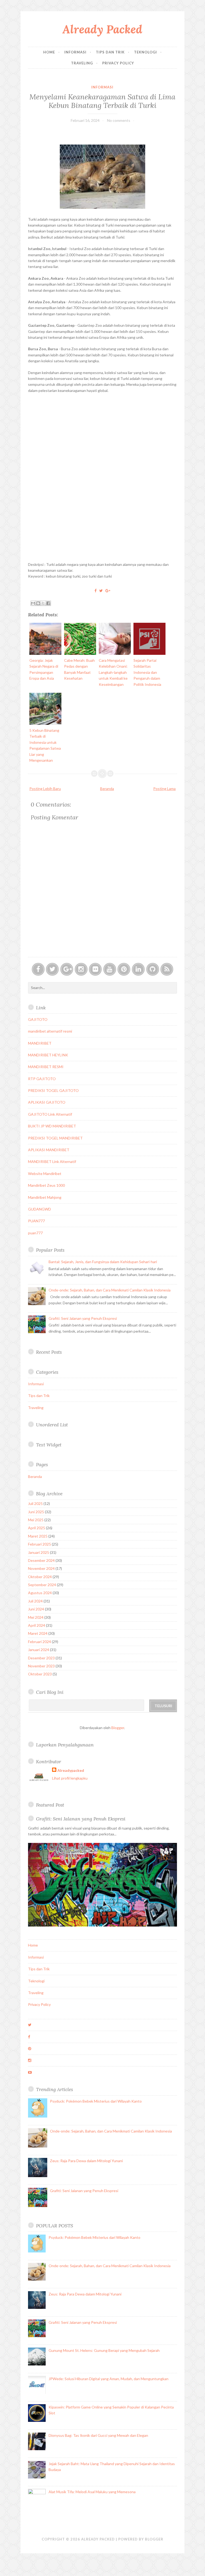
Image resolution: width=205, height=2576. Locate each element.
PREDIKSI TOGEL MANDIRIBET (55, 1138)
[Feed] (167, 969)
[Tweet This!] (101, 591)
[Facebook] (38, 969)
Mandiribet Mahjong (45, 1197)
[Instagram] (81, 969)
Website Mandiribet (45, 1174)
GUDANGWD (40, 1209)
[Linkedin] (138, 969)
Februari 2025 (40, 1544)
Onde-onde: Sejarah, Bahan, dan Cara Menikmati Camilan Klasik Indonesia (110, 1290)
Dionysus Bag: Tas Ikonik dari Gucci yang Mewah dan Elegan (98, 2435)
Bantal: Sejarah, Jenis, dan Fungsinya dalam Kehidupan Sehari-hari (103, 1262)
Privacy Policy (118, 63)
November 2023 (41, 1666)
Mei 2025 (36, 1520)
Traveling (82, 63)
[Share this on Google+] (108, 591)
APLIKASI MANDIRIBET (49, 1150)
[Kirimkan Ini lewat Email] (33, 603)
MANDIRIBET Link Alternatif (52, 1161)
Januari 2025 (39, 1552)
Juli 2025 (35, 1503)
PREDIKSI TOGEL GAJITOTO (53, 1090)
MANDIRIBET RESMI (46, 1067)
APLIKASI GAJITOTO (47, 1102)
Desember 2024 (41, 1560)
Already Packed (102, 29)
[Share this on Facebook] (96, 591)
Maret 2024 (38, 1633)
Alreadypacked (71, 1770)
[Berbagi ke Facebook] (48, 603)
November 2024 (41, 1568)
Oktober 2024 (40, 1577)
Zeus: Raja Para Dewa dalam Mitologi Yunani (86, 2161)
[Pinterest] (124, 969)
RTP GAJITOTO (42, 1079)
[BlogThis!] (38, 603)
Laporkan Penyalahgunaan (65, 1745)
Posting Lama (164, 789)
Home (49, 52)
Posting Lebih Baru (45, 789)
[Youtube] (110, 969)
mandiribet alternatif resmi (50, 1031)
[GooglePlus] (67, 969)
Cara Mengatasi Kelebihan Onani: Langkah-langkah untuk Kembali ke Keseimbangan (113, 672)
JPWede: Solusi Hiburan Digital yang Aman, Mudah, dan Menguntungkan (109, 2379)
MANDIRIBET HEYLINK (48, 1055)
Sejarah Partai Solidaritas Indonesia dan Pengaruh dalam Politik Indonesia (147, 672)
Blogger (118, 1728)
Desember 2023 (41, 1658)
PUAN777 (36, 1221)
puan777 (35, 1233)
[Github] (153, 969)
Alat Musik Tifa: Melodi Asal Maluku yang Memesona (92, 2492)
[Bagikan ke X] (43, 603)
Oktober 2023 (40, 1674)
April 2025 (37, 1528)
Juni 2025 (36, 1512)
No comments (119, 120)
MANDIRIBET (40, 1043)
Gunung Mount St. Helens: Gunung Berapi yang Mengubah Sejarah (104, 2350)
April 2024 (37, 1625)
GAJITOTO (38, 1019)
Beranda (107, 789)
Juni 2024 (36, 1609)
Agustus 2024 (40, 1593)
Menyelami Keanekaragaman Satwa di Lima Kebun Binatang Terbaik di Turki (102, 101)
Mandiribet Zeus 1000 (46, 1185)
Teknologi (145, 52)
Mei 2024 (36, 1617)
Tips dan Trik (110, 52)
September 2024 (42, 1585)
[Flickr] (95, 969)
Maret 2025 (38, 1536)
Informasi (75, 52)
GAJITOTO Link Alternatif (50, 1114)
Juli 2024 (35, 1601)
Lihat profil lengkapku (70, 1778)
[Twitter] (52, 969)
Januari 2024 (39, 1650)
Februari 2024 (40, 1642)
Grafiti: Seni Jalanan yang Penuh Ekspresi (83, 1318)
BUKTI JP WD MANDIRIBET (52, 1126)
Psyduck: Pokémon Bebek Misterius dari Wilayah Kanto (96, 2101)
